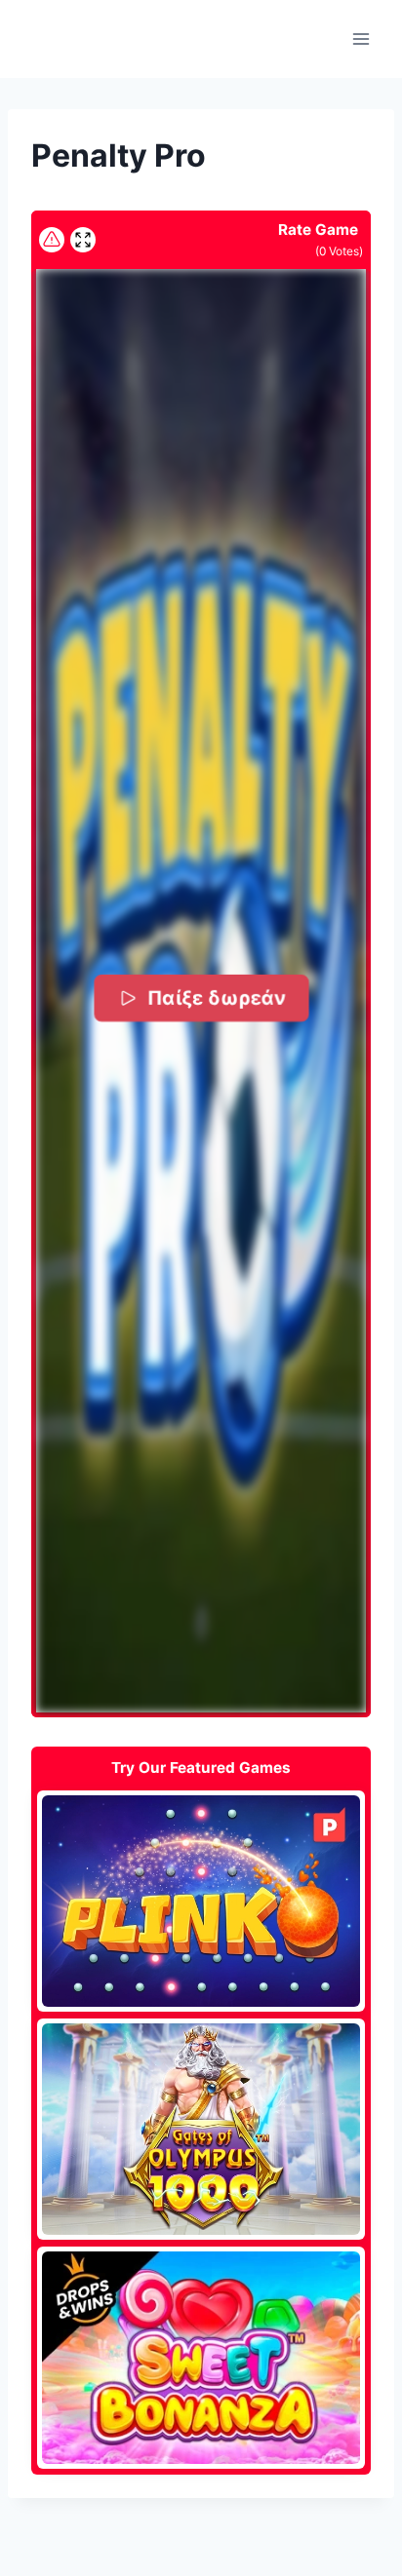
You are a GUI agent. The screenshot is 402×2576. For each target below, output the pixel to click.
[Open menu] (361, 38)
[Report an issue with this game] (52, 240)
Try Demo (201, 1901)
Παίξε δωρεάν (217, 998)
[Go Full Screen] (83, 240)
